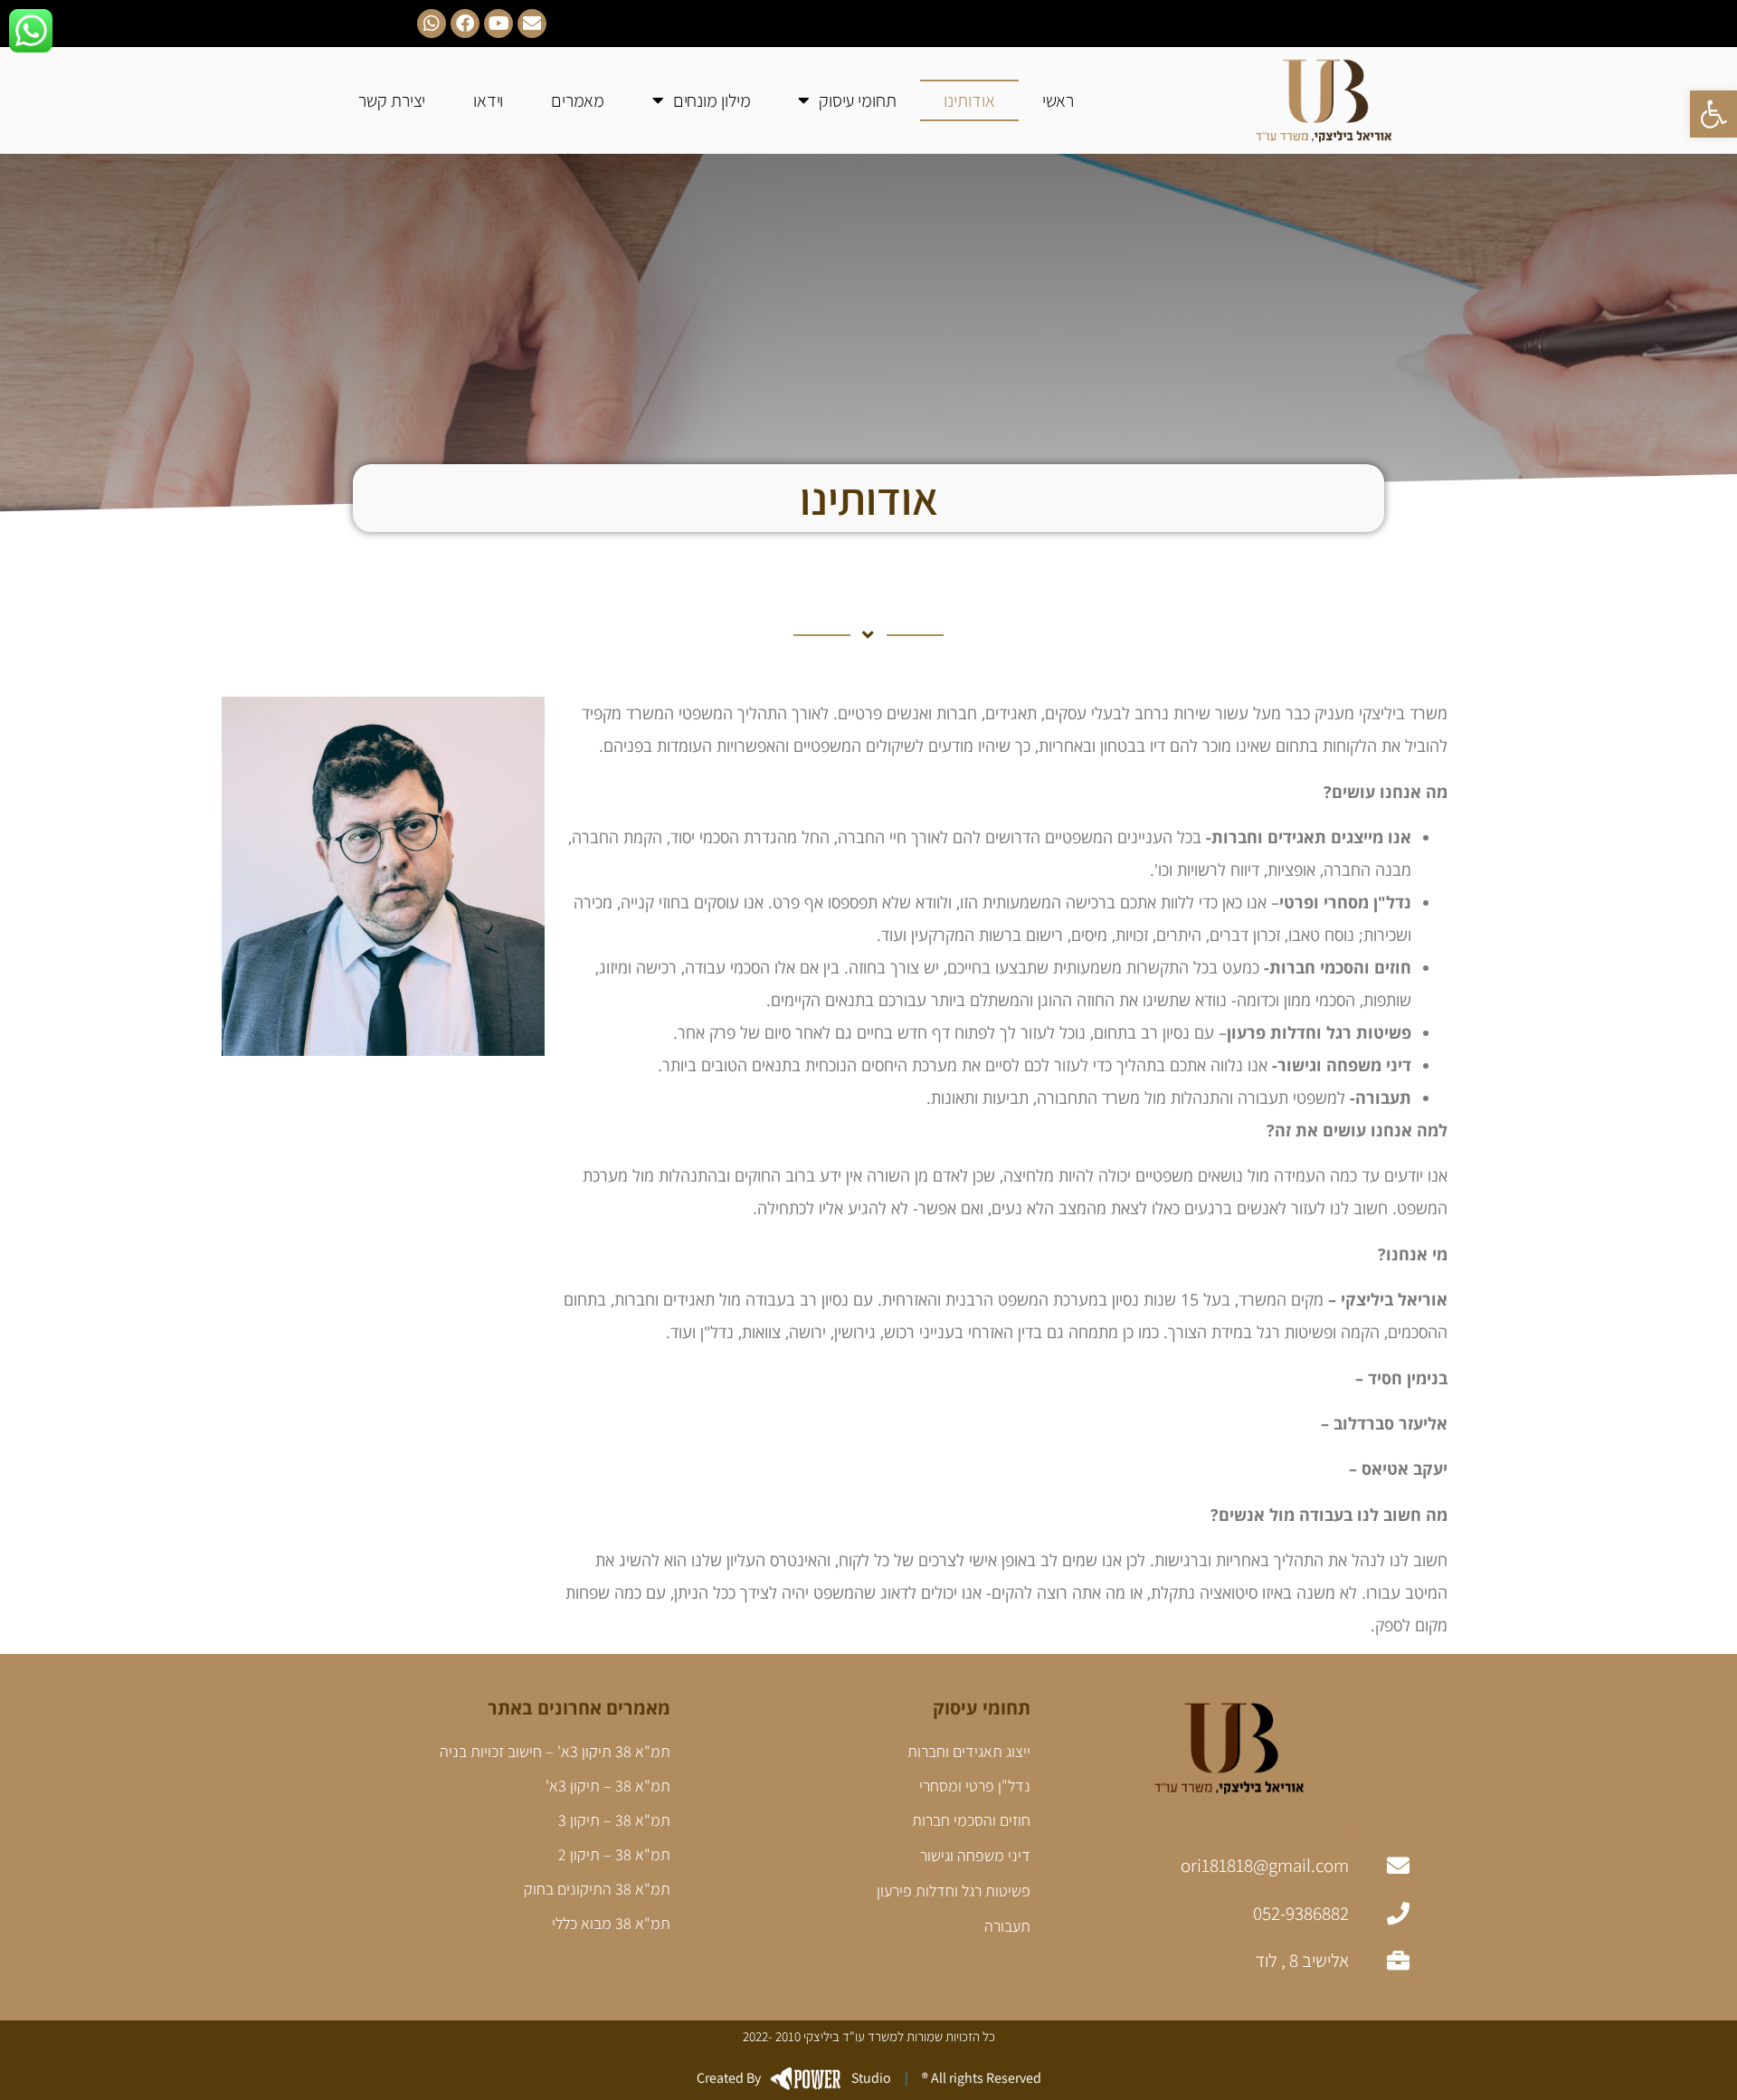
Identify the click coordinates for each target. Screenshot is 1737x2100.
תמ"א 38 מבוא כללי (611, 1923)
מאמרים (578, 100)
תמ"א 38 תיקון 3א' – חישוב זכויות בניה (555, 1751)
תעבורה (1007, 1926)
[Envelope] (532, 24)
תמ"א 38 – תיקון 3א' (608, 1786)
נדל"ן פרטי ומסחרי (975, 1786)
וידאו (489, 100)
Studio (794, 2078)
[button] (1713, 114)
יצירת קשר (392, 100)
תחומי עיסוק (858, 100)
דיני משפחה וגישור (975, 1855)
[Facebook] (465, 24)
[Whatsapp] (432, 24)
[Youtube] (498, 24)
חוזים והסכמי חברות (971, 1820)
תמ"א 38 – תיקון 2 (614, 1854)
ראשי (1058, 100)
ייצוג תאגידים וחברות (969, 1751)
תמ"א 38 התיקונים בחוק (597, 1889)
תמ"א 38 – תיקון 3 (614, 1820)
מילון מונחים (712, 100)
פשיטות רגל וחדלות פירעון (954, 1891)
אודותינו (969, 100)
